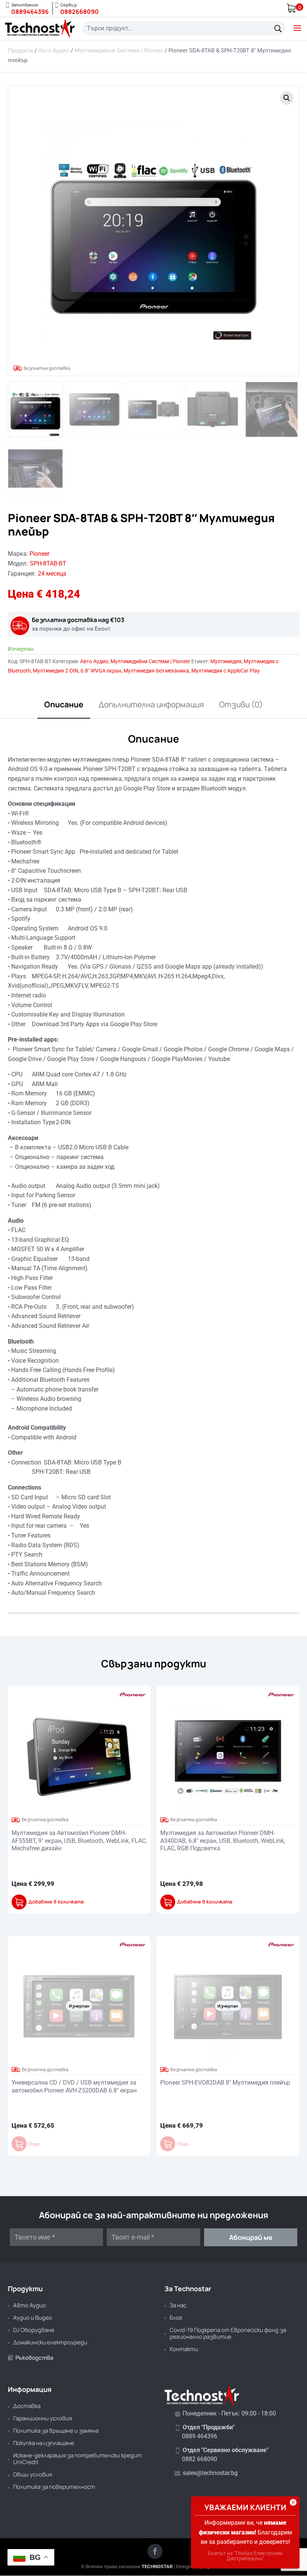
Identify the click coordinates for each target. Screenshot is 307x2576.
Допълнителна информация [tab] (151, 704)
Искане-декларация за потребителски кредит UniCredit (77, 2459)
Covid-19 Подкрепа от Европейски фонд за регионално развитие (228, 2333)
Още (34, 2144)
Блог (176, 2318)
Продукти (20, 51)
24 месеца (52, 574)
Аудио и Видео (33, 2318)
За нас (178, 2305)
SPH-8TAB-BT (48, 563)
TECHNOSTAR (157, 2566)
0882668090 (80, 12)
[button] (287, 98)
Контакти (184, 2349)
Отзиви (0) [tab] (241, 704)
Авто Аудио (54, 51)
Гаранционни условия (42, 2418)
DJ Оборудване (34, 2330)
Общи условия (33, 2474)
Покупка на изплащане (44, 2443)
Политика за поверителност (54, 2487)
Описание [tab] (64, 704)
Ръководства (31, 2358)
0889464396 (30, 12)
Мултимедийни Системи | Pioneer (119, 51)
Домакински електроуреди (50, 2342)
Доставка (27, 2406)
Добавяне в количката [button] (56, 1902)
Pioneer (39, 554)
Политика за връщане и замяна (56, 2431)
